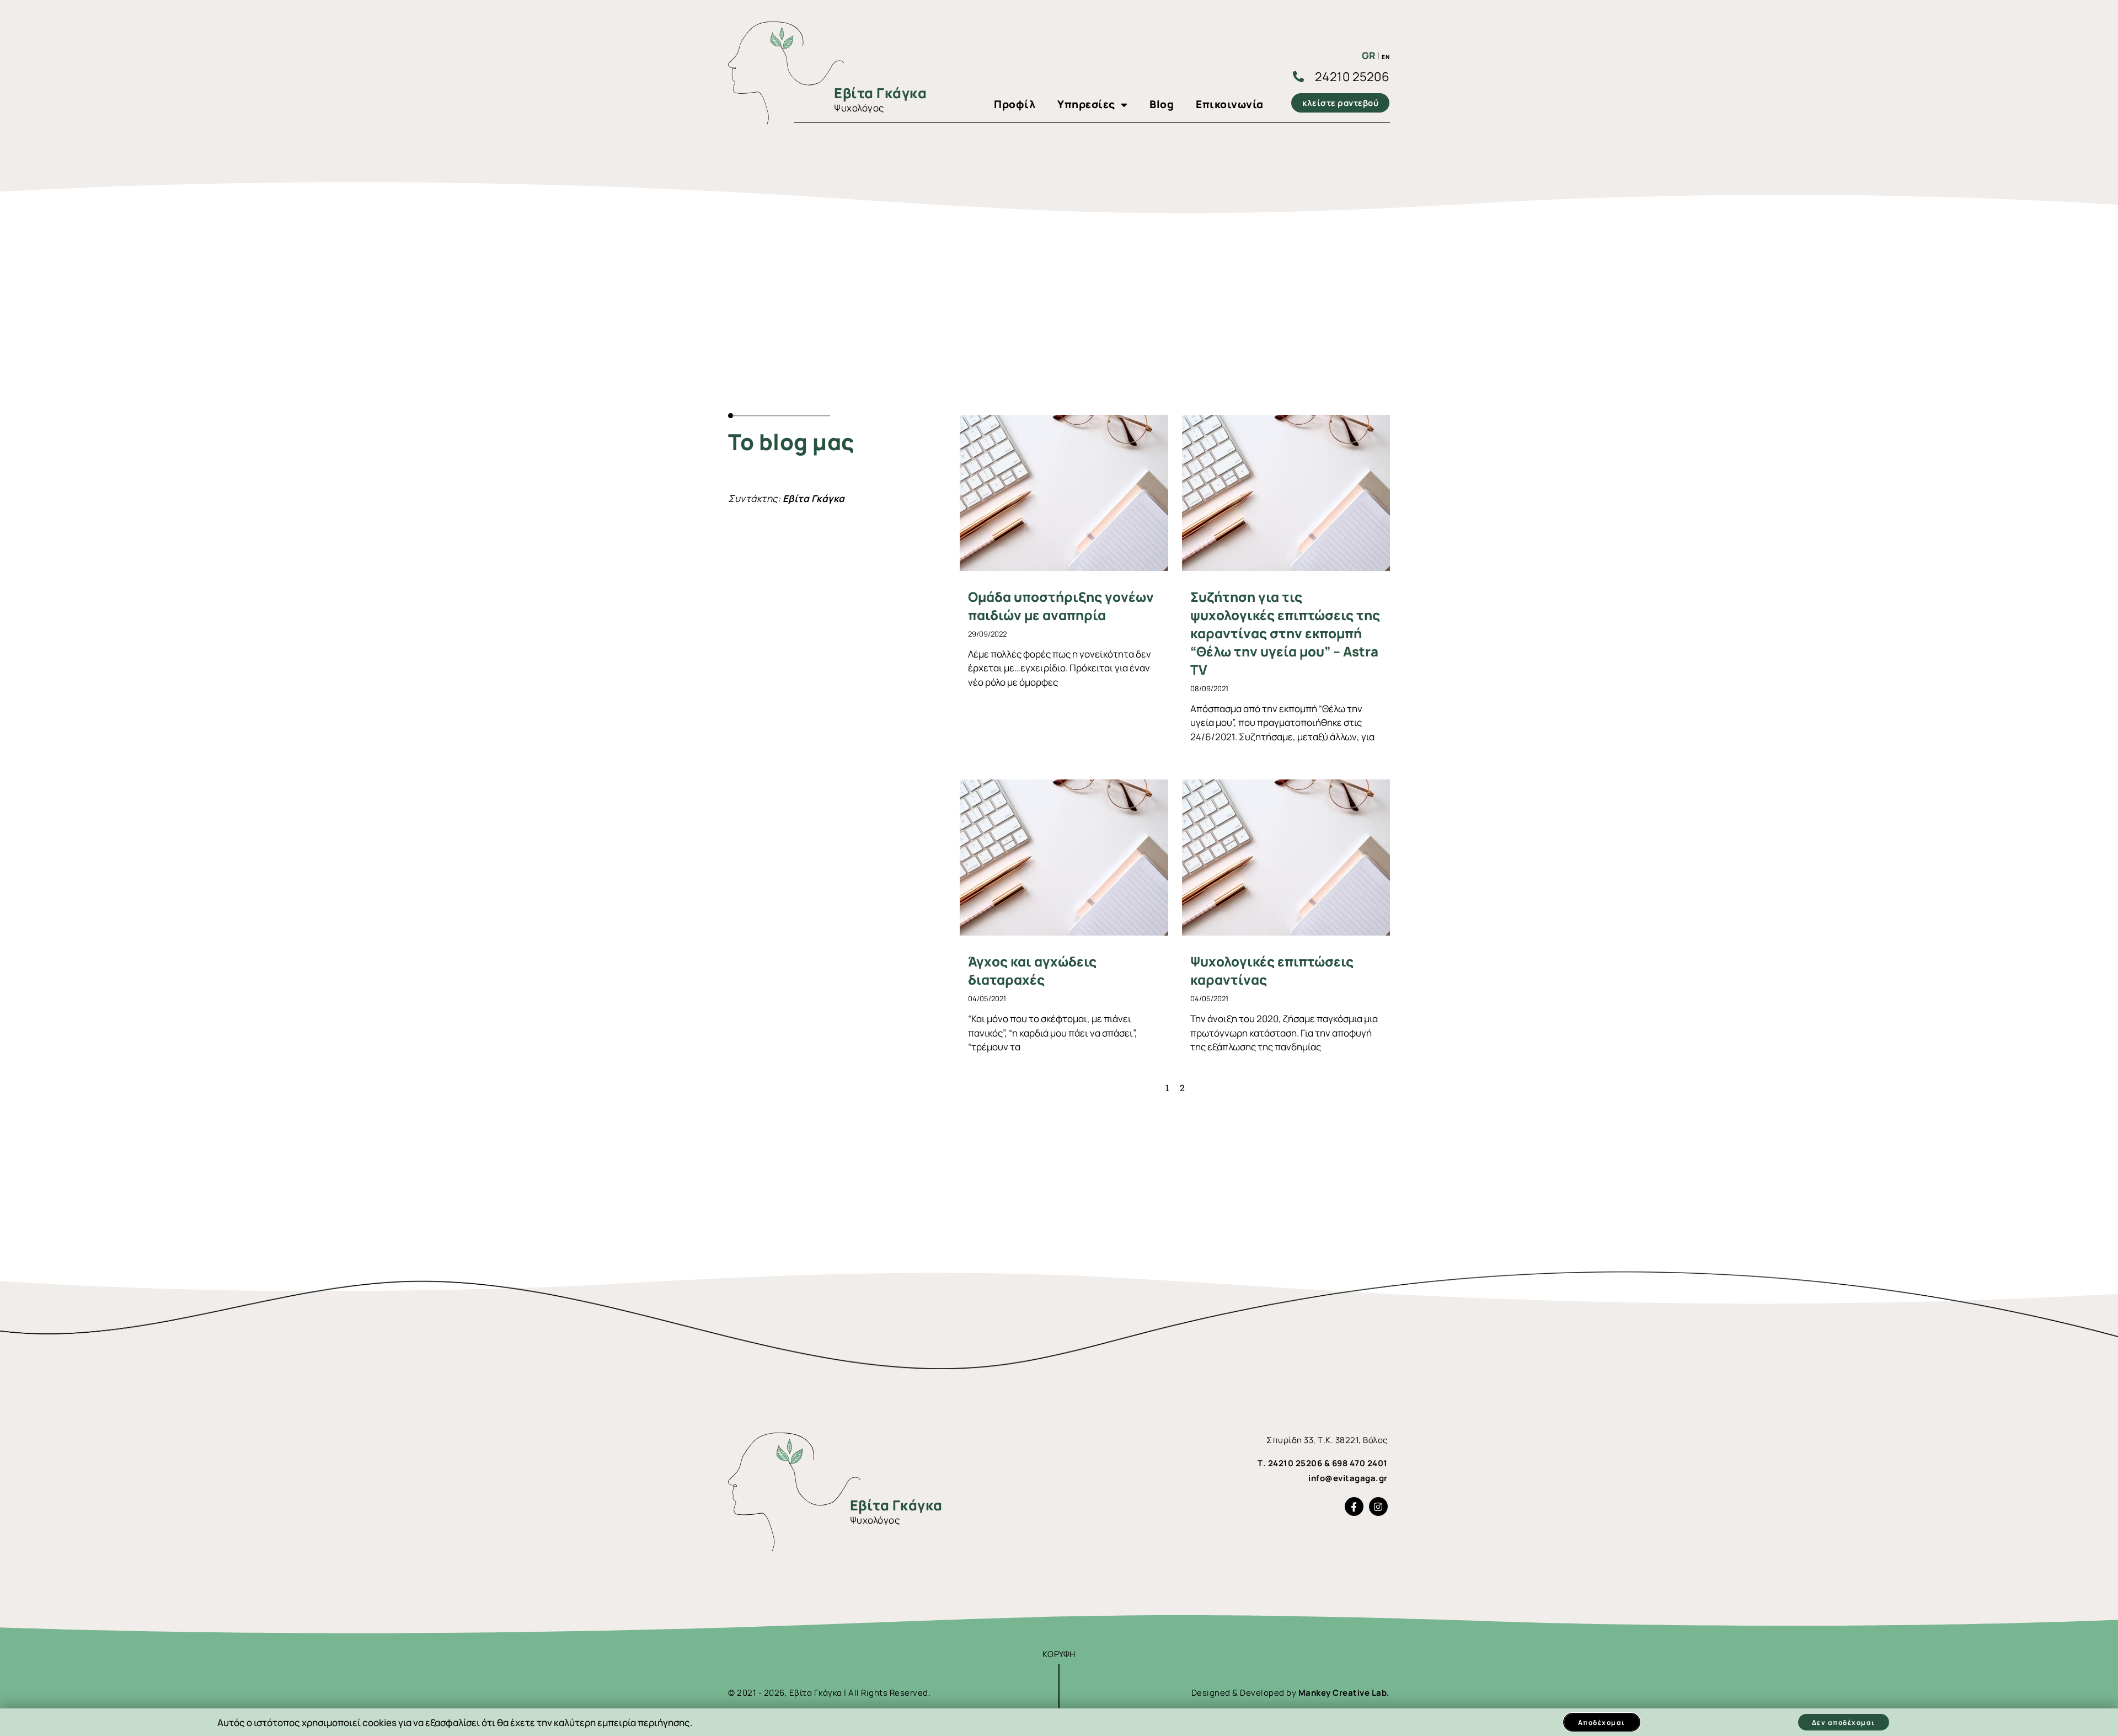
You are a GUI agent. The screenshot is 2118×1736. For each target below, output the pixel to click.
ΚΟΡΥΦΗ (1059, 1654)
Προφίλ (1015, 104)
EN (1386, 57)
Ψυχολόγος (859, 108)
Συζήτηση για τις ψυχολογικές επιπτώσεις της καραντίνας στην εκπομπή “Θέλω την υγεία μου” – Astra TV (1285, 633)
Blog (1162, 104)
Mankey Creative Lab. (1344, 1693)
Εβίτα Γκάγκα (880, 93)
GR (1369, 55)
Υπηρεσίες (1086, 104)
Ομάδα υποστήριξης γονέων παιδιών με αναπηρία (1061, 606)
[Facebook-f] (1354, 1507)
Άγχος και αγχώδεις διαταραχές (1032, 970)
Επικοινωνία (1230, 104)
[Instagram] (1378, 1507)
